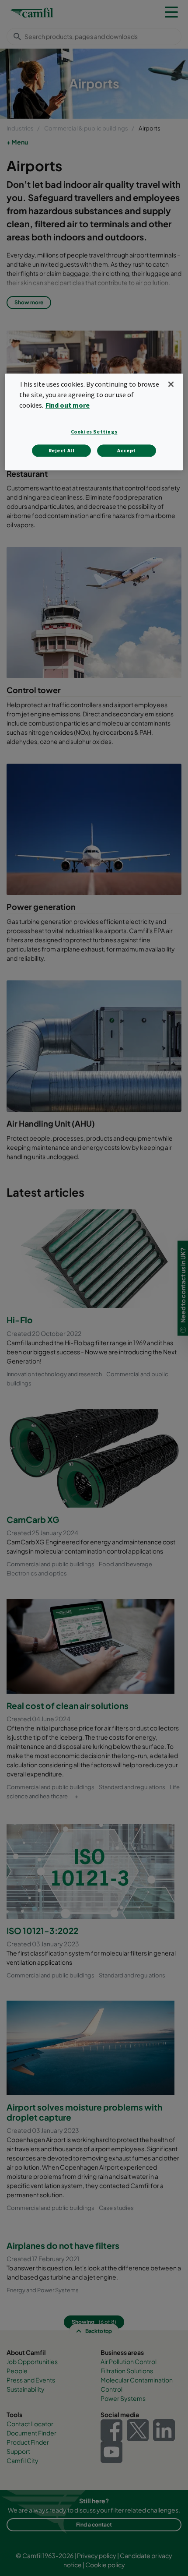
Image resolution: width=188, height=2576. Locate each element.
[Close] (171, 384)
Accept (127, 450)
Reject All (62, 450)
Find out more (68, 405)
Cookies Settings (94, 432)
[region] (94, 422)
